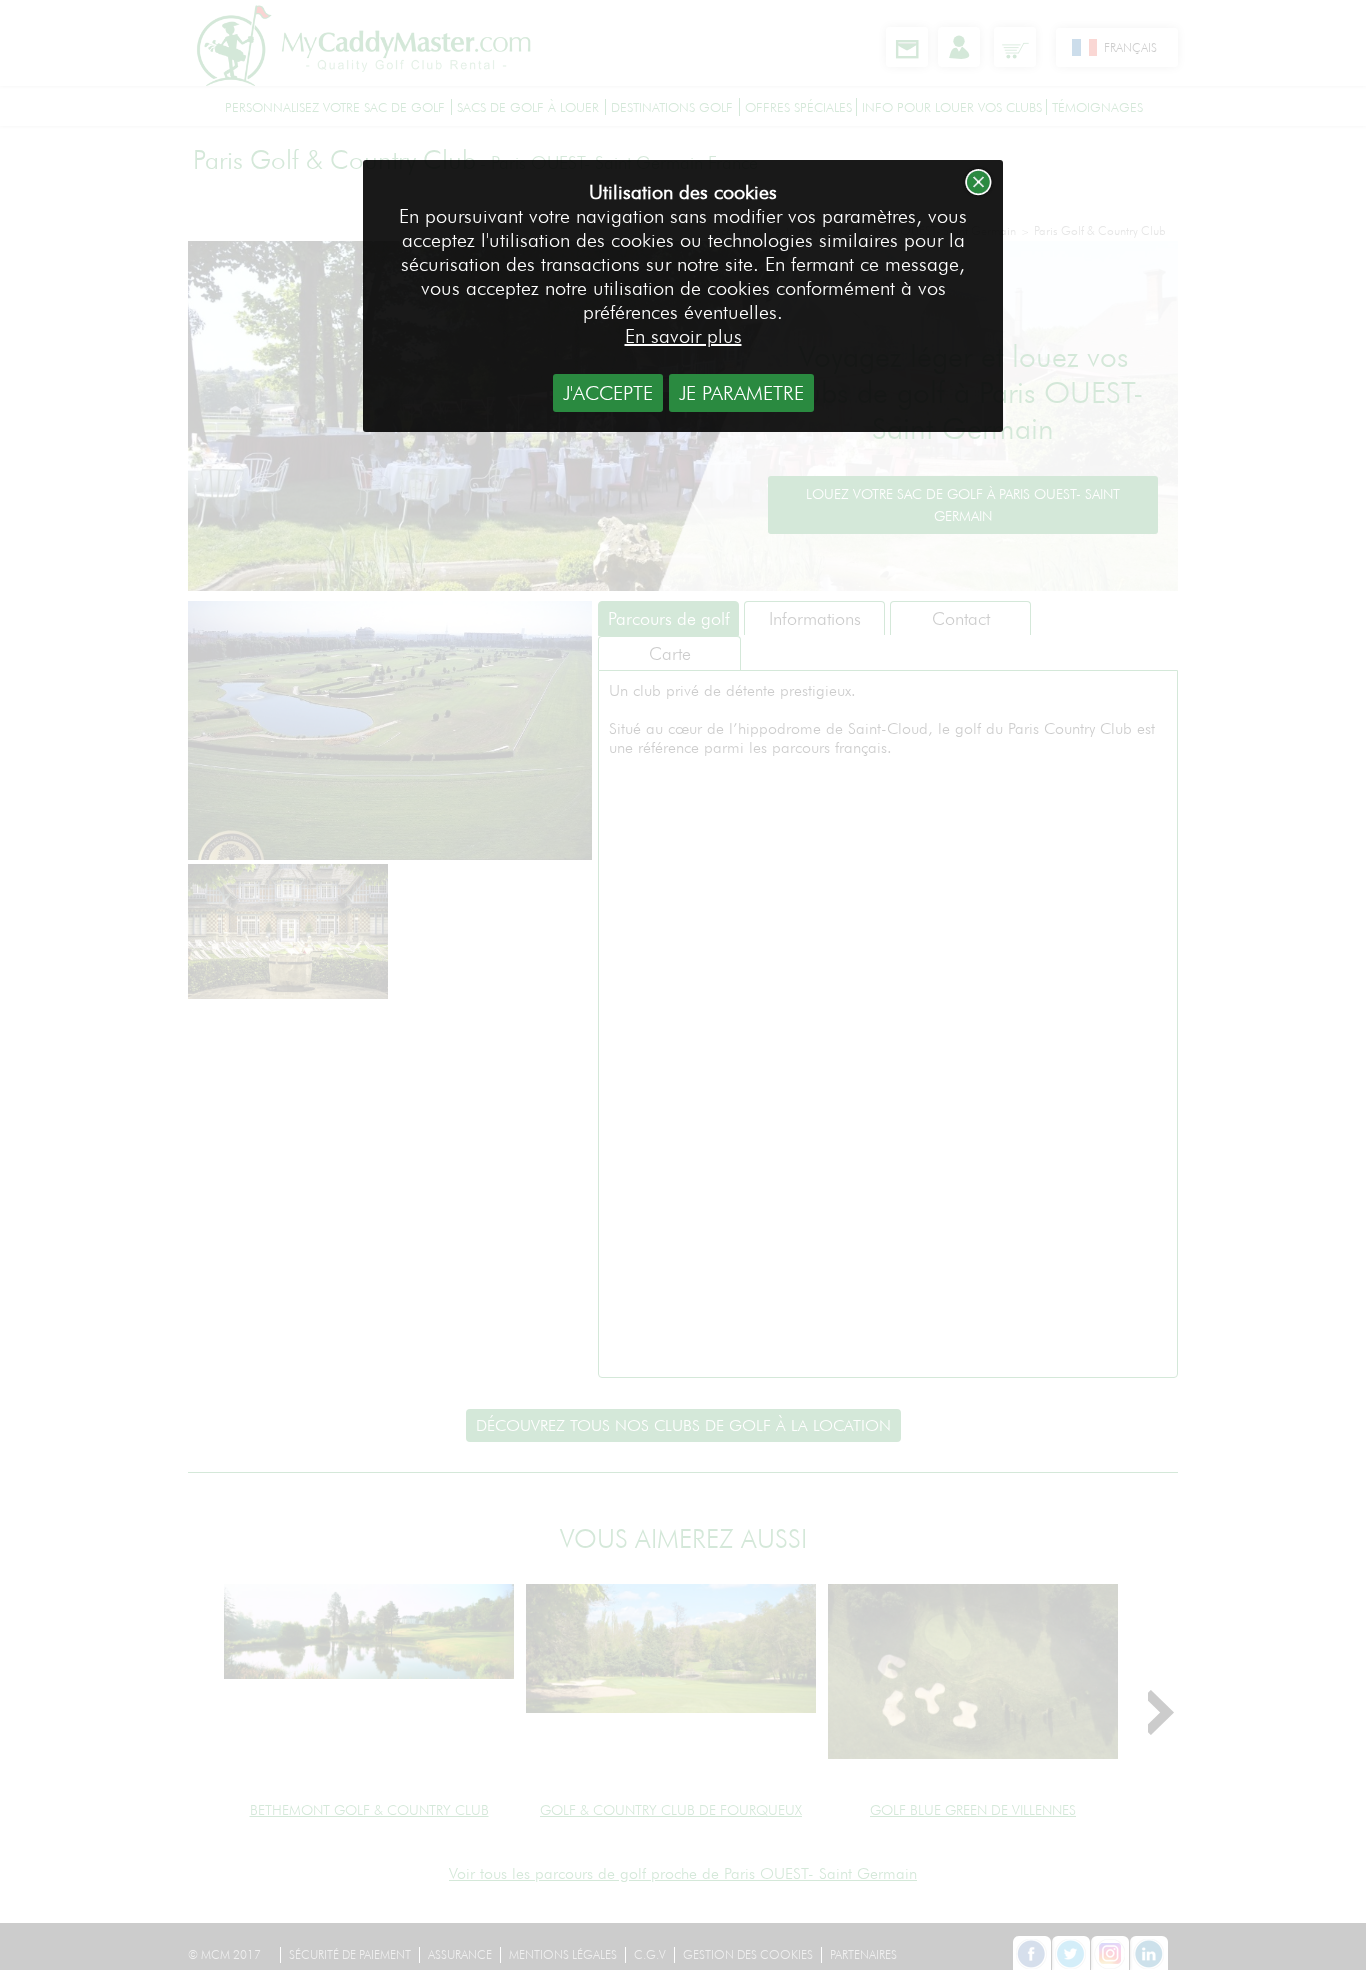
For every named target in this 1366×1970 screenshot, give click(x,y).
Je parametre (741, 393)
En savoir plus (683, 336)
